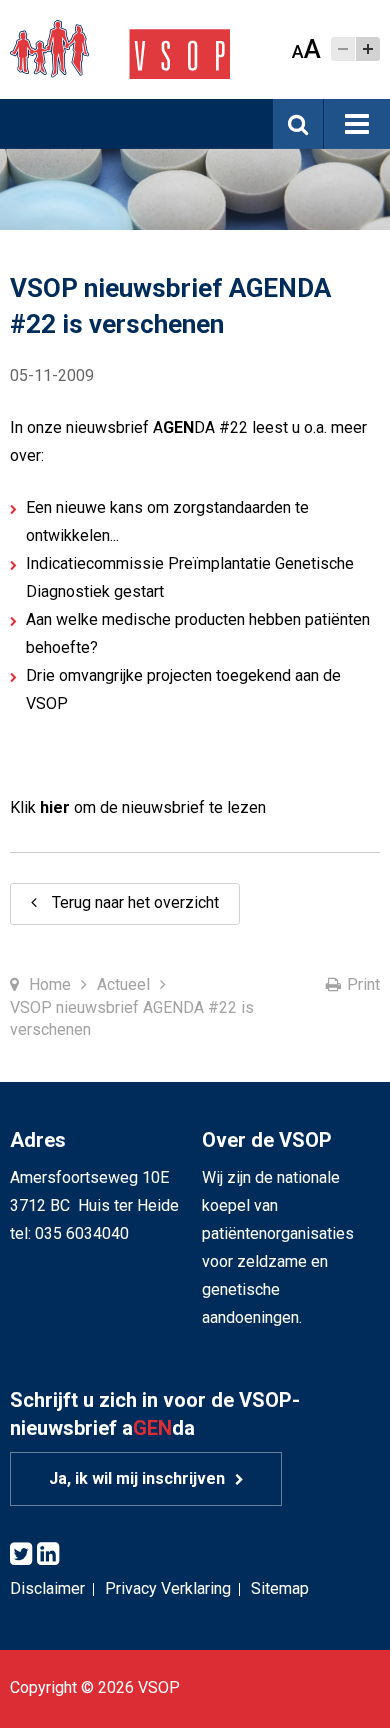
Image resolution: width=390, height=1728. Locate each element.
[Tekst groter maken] (368, 49)
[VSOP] (120, 48)
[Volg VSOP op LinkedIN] (48, 1554)
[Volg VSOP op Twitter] (21, 1554)
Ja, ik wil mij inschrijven (137, 1478)
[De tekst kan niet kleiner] (343, 49)
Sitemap (280, 1588)
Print (363, 984)
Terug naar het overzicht (135, 902)
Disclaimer (47, 1588)
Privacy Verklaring (168, 1588)
